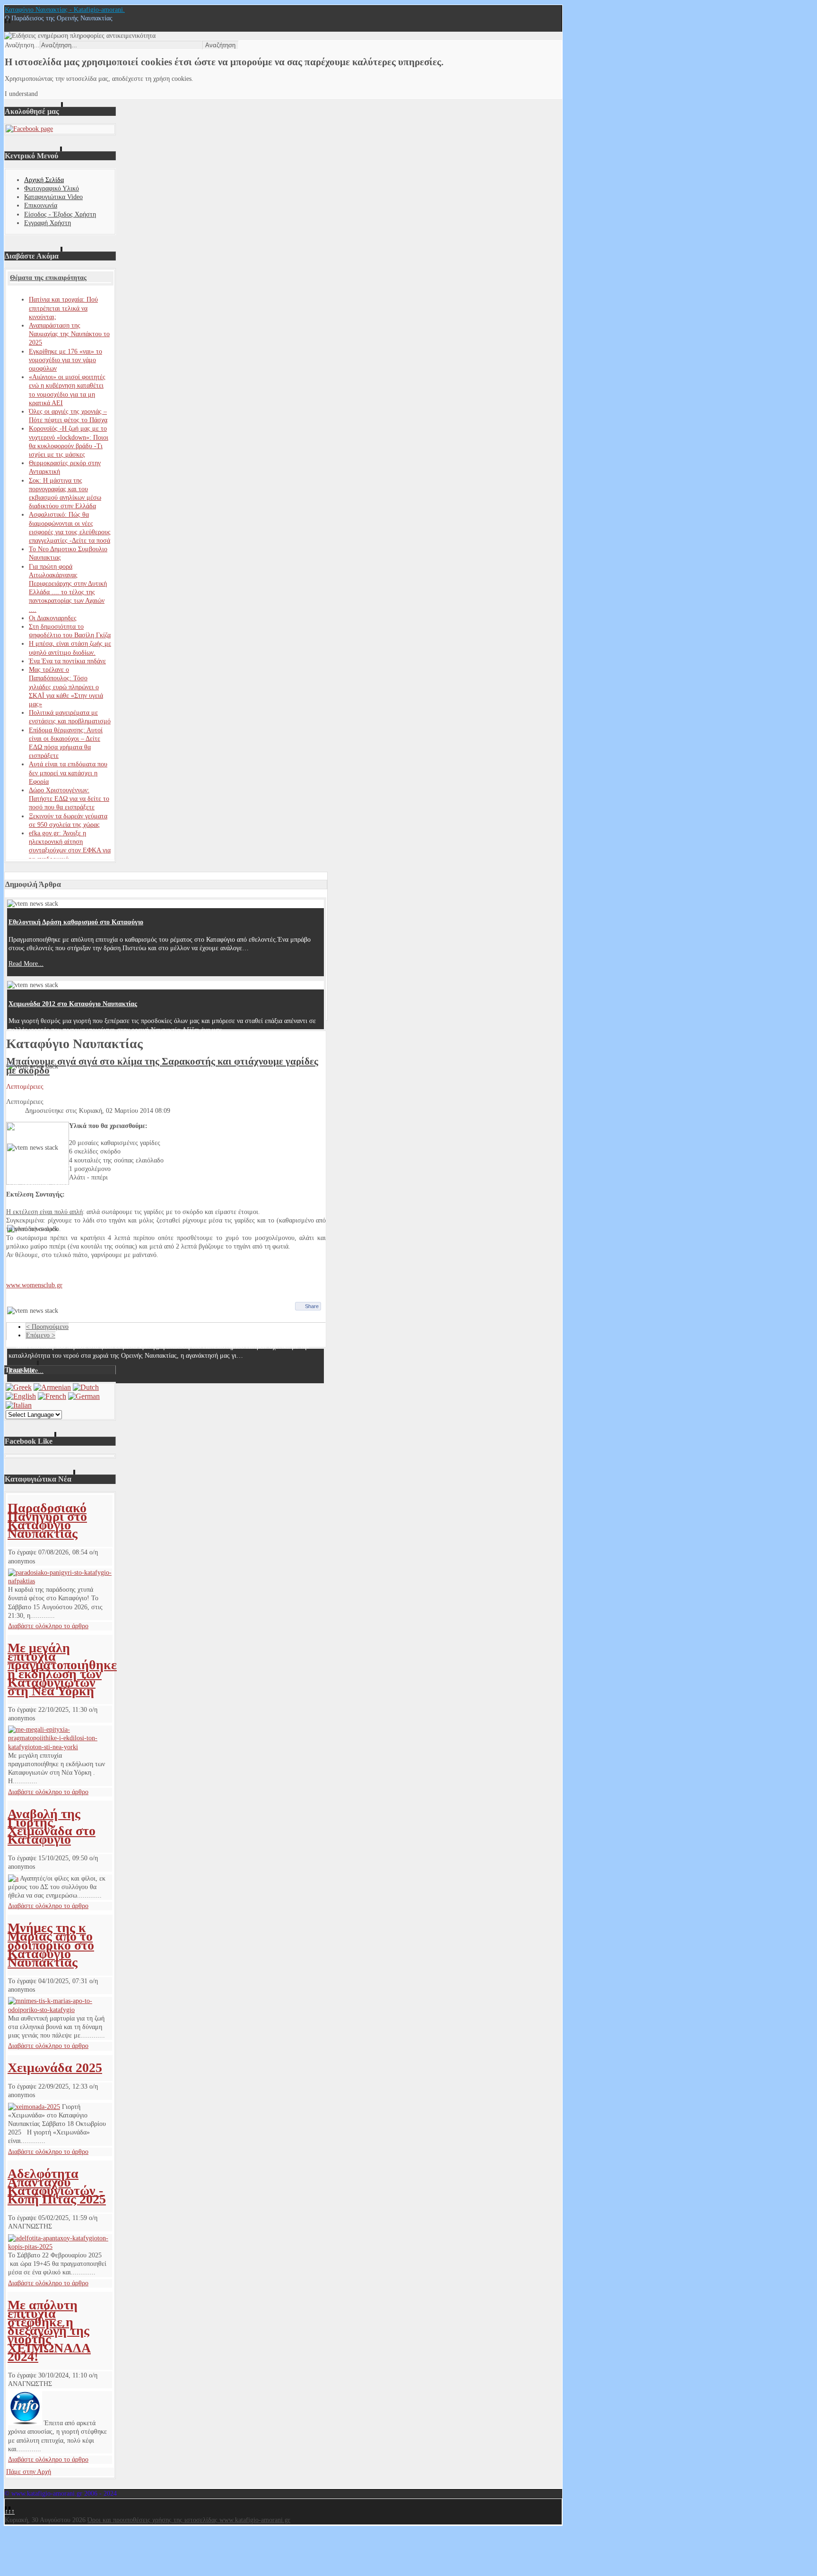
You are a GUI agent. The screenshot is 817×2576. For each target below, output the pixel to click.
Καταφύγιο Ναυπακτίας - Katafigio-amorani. (65, 10)
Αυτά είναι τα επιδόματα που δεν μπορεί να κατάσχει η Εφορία (68, 773)
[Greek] (19, 1387)
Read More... (26, 964)
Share (312, 1306)
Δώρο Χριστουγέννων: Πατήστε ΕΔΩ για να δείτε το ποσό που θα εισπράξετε (69, 799)
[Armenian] (52, 1387)
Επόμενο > (41, 1335)
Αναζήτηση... (22, 45)
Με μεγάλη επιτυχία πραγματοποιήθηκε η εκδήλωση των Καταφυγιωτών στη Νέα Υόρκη (62, 1669)
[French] (52, 1396)
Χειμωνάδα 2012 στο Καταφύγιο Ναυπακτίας (73, 1004)
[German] (84, 1396)
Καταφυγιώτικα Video (53, 197)
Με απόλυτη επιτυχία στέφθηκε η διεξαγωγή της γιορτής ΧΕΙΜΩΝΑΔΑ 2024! (49, 2331)
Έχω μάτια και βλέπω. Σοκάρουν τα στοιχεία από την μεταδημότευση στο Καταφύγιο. (131, 1167)
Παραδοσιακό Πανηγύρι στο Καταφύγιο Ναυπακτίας (47, 1521)
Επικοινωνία (41, 205)
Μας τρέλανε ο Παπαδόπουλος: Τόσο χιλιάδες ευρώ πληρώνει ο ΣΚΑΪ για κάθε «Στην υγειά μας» (66, 687)
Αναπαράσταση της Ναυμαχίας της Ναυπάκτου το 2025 (69, 334)
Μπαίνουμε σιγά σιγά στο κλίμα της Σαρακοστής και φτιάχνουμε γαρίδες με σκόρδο (162, 1066)
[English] (21, 1396)
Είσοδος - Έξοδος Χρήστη (60, 214)
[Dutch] (86, 1387)
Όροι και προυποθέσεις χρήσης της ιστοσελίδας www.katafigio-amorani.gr (189, 2520)
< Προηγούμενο (47, 1327)
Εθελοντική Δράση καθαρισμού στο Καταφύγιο (76, 922)
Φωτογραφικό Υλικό (52, 188)
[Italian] (19, 1405)
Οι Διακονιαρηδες (53, 618)
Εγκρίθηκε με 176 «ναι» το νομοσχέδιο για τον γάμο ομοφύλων (65, 360)
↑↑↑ (10, 2511)
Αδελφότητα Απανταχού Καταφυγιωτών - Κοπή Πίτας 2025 (57, 2186)
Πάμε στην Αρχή (29, 2472)
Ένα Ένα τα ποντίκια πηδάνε (67, 661)
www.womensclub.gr (34, 1285)
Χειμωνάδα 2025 (55, 2068)
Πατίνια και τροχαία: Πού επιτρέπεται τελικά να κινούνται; (63, 308)
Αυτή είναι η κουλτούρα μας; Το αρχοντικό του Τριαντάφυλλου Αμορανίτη (114, 1085)
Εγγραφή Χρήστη (48, 223)
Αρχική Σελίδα (44, 180)
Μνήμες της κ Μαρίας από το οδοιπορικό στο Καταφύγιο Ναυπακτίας (51, 1945)
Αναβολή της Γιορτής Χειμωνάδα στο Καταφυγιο (52, 1827)
